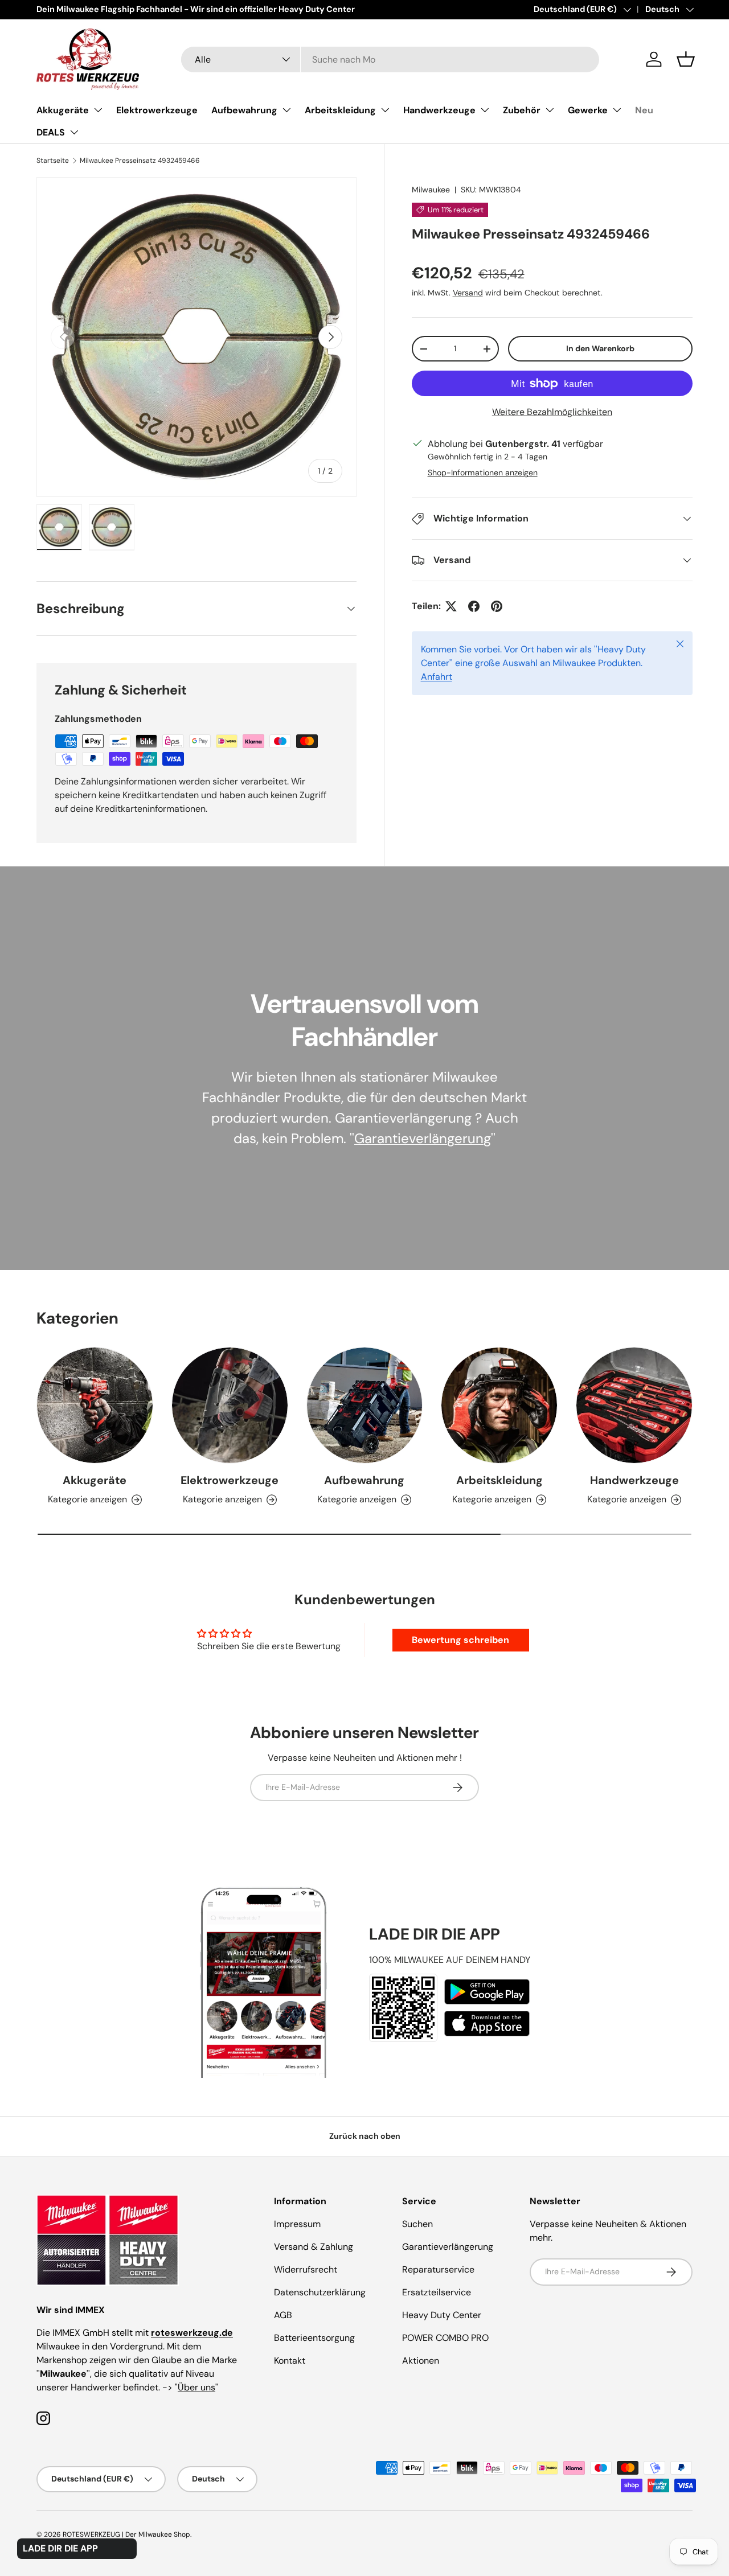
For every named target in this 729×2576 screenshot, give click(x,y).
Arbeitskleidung (340, 110)
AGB (283, 2315)
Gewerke (588, 110)
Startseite (53, 161)
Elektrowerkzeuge (157, 110)
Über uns (196, 2387)
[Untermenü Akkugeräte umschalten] (98, 110)
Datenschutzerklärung (320, 2292)
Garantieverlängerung (423, 1138)
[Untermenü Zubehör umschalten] (550, 110)
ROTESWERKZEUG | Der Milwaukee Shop (126, 2534)
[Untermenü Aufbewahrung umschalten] (286, 110)
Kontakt (290, 2361)
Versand (468, 293)
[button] (686, 59)
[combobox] (390, 59)
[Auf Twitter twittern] (451, 606)
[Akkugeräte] (95, 1405)
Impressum (297, 2224)
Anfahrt (437, 677)
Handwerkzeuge (439, 110)
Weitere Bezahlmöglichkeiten (552, 412)
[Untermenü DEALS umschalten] (74, 132)
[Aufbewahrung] (365, 1405)
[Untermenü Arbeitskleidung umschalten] (385, 110)
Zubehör (522, 110)
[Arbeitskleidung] (499, 1405)
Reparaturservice (438, 2269)
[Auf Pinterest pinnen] (497, 606)
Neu (644, 110)
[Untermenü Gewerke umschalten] (617, 110)
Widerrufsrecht (306, 2269)
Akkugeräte (63, 110)
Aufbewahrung (244, 110)
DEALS (51, 132)
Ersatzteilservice (437, 2292)
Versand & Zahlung (314, 2247)
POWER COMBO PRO (445, 2338)
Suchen (417, 2224)
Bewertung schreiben (460, 1640)
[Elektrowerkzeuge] (230, 1405)
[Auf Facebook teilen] (474, 606)
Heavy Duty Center (442, 2315)
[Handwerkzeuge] (634, 1405)
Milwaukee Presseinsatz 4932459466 (140, 161)
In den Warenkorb (600, 348)
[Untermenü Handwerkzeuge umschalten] (485, 110)
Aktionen (421, 2361)
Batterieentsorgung (314, 2338)
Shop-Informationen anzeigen (483, 473)
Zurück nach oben (365, 2136)
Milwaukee (431, 190)
